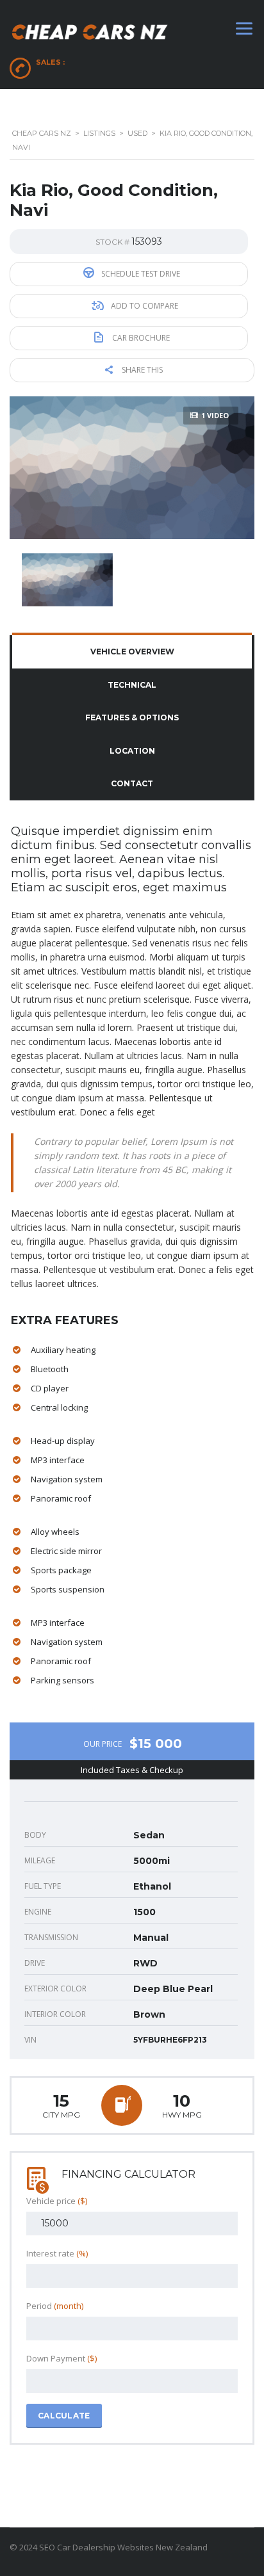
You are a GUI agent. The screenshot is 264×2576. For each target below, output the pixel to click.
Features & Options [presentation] (132, 717)
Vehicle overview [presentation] (132, 652)
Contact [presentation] (132, 783)
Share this (141, 370)
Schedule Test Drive (140, 274)
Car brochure (140, 338)
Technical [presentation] (132, 685)
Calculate (64, 2416)
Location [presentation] (132, 751)
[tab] (132, 652)
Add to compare (144, 306)
